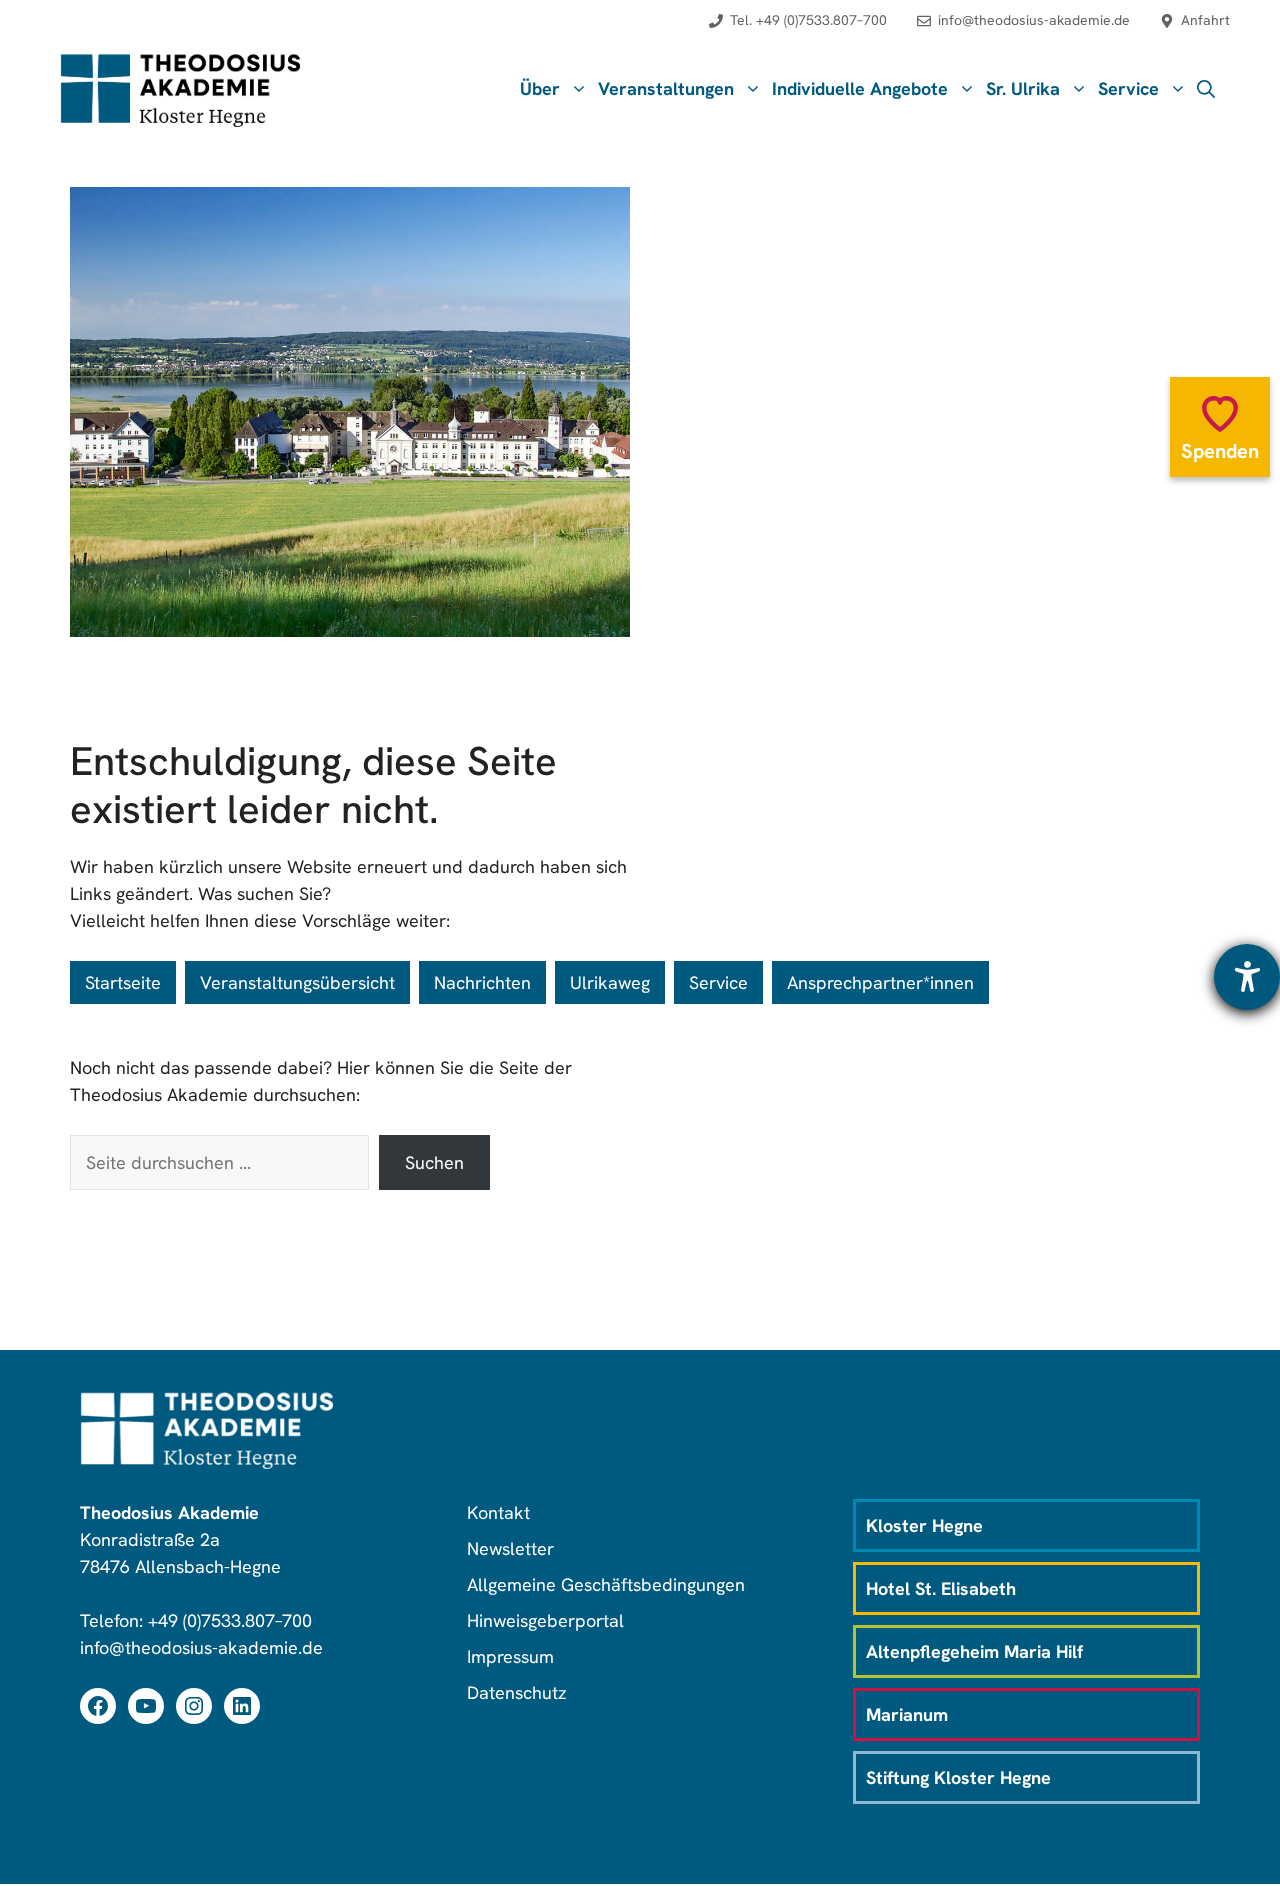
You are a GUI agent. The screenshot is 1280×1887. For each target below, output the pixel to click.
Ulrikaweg (610, 982)
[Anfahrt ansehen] (1195, 31)
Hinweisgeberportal (545, 1620)
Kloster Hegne (924, 1525)
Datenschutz (517, 1692)
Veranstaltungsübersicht (297, 982)
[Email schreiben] (1023, 31)
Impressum (510, 1656)
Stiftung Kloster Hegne (958, 1777)
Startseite (123, 982)
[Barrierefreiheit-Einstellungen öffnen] (1247, 977)
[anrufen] (798, 31)
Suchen (434, 1162)
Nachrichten (482, 982)
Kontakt (498, 1512)
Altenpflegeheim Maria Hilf (974, 1651)
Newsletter (510, 1548)
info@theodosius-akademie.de (201, 1647)
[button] (1206, 89)
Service (718, 982)
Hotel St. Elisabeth (941, 1588)
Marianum (907, 1714)
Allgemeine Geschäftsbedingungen (606, 1584)
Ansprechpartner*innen (880, 982)
